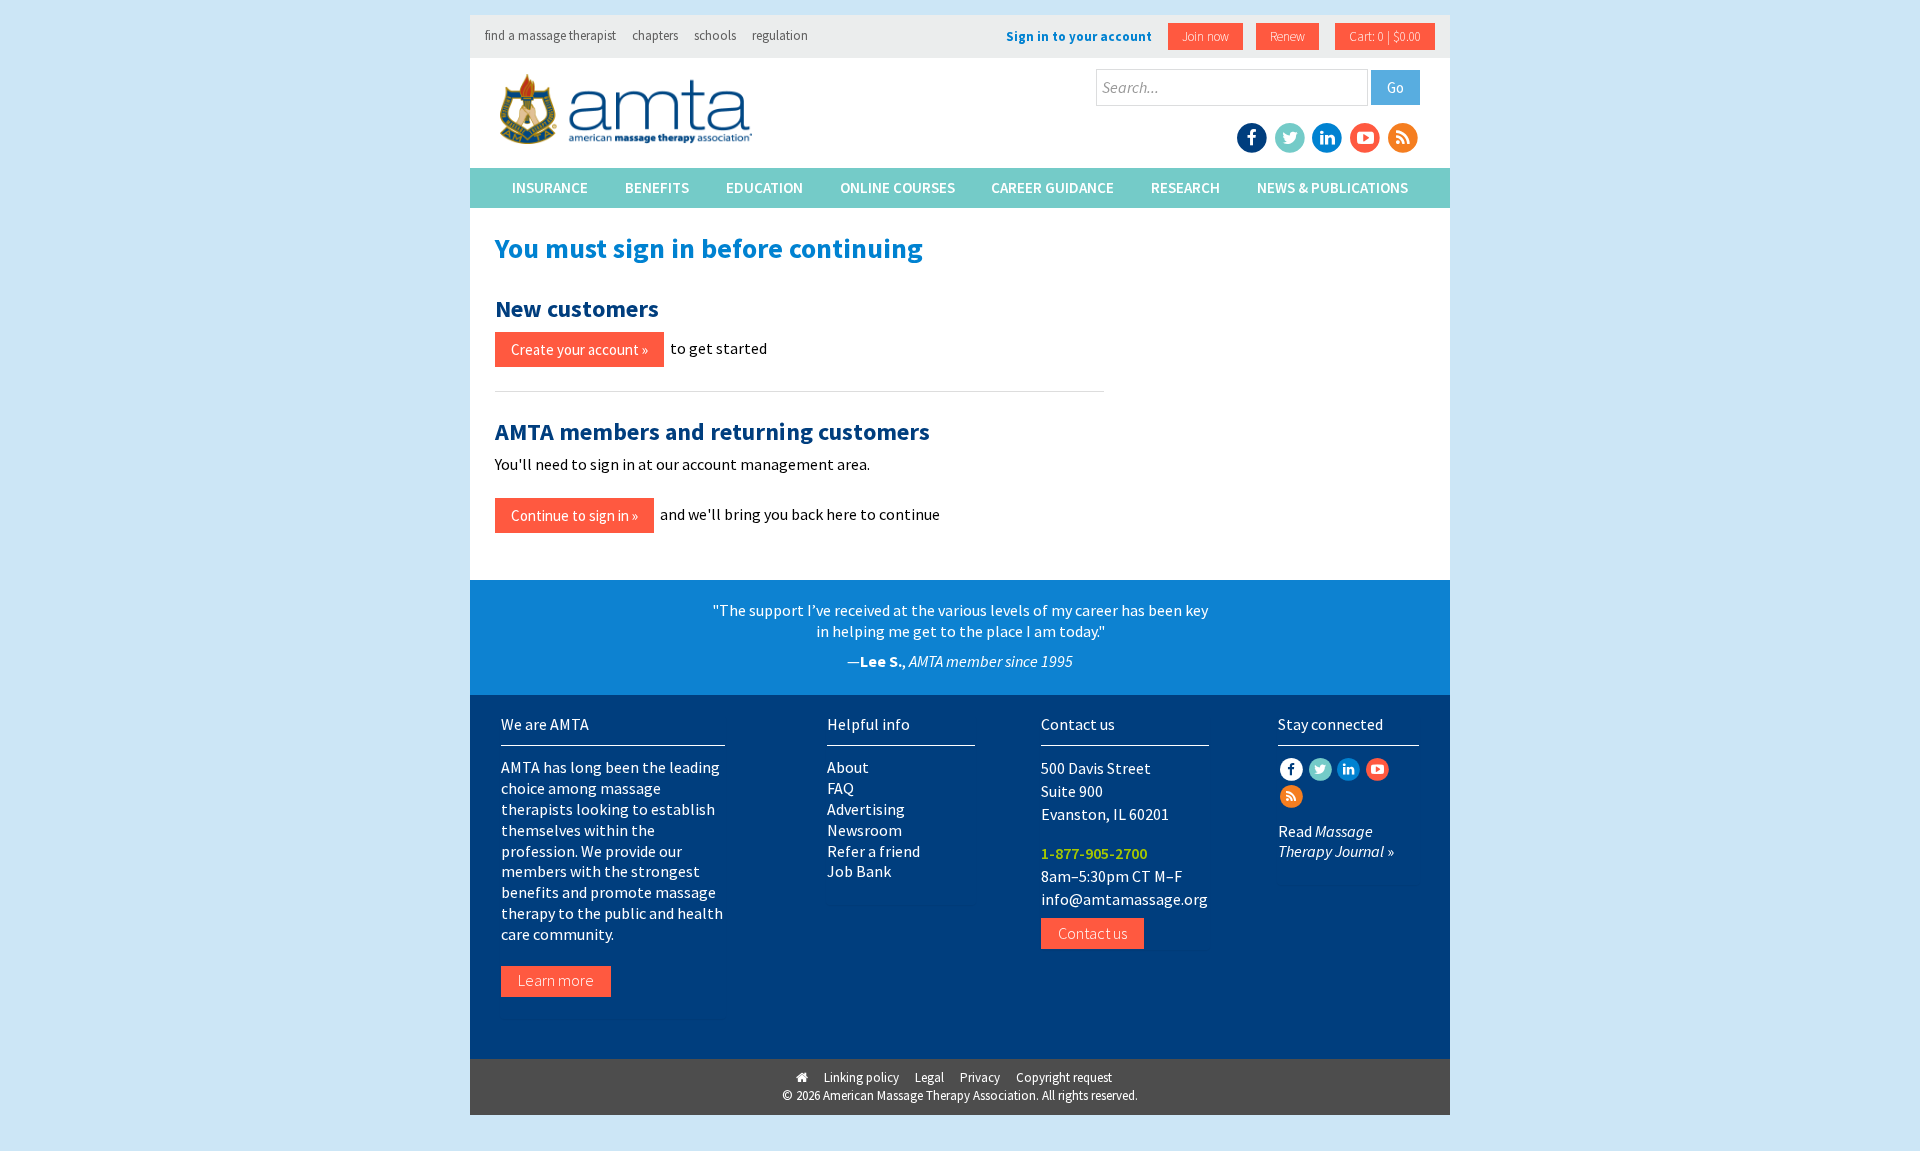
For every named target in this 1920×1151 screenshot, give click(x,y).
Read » (1336, 841)
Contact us (1092, 933)
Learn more (556, 980)
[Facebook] (1254, 136)
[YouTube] (1367, 136)
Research (1185, 187)
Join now (1205, 36)
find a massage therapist (550, 35)
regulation (780, 35)
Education (764, 187)
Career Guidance (1052, 187)
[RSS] (1402, 136)
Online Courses (897, 187)
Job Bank (859, 871)
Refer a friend (873, 851)
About (848, 767)
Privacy (980, 1077)
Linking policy (861, 1077)
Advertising (866, 809)
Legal (929, 1077)
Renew (1287, 36)
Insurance (550, 187)
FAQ (840, 788)
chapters (655, 35)
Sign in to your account (1079, 36)
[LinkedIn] (1329, 136)
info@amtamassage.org (1124, 899)
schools (715, 35)
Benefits (657, 187)
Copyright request (1064, 1077)
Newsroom (864, 830)
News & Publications (1332, 187)
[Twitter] (1291, 136)
